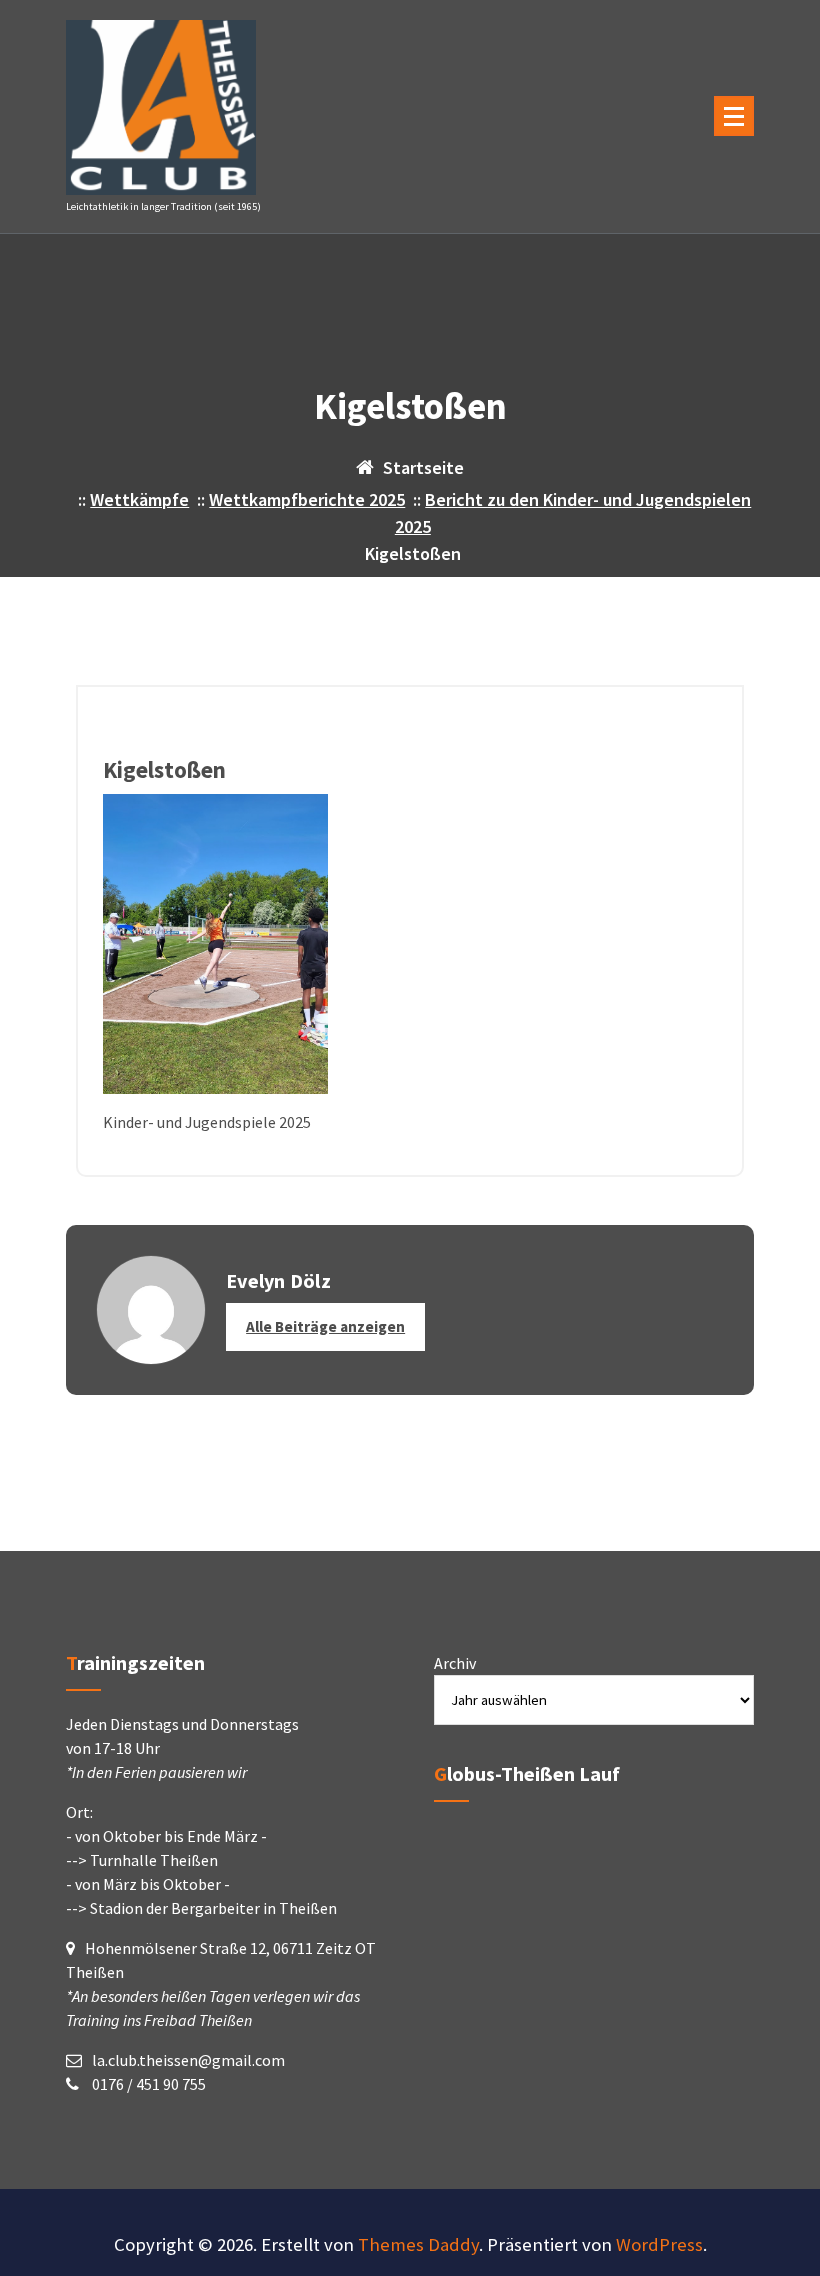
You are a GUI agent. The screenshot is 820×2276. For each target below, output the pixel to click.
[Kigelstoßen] (410, 944)
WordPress (659, 2244)
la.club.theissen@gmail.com (188, 2060)
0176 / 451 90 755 (147, 2084)
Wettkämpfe (139, 499)
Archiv (455, 1663)
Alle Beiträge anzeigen (325, 1326)
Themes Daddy (418, 2244)
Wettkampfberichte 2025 (307, 499)
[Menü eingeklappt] (734, 116)
